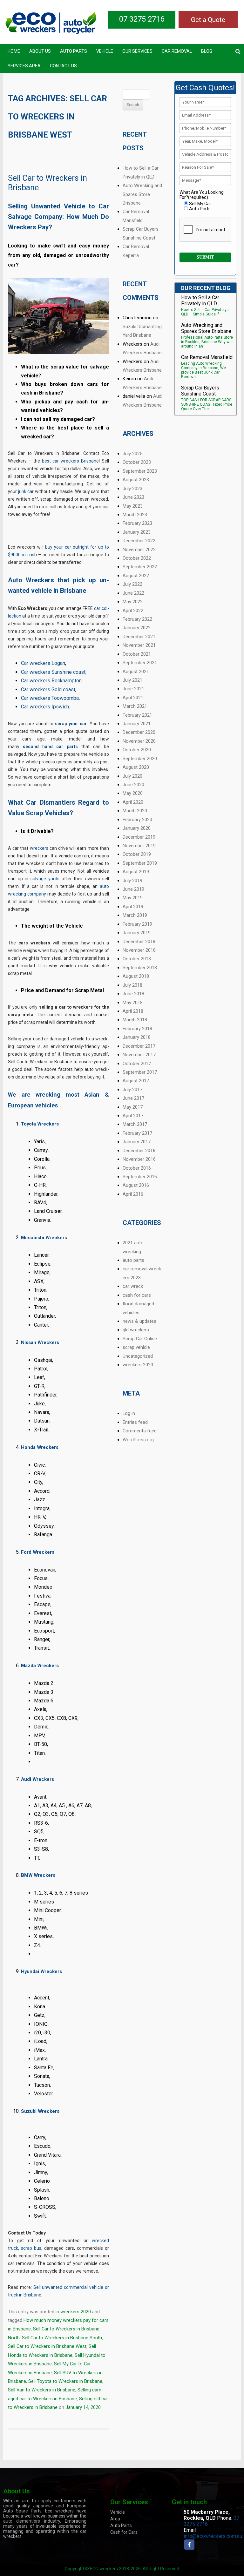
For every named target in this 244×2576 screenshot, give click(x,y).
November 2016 (139, 1159)
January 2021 (137, 724)
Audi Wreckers (37, 1779)
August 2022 (136, 576)
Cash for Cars (124, 2532)
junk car (26, 491)
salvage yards (45, 879)
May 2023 (133, 506)
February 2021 (137, 715)
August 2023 (136, 480)
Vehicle (105, 51)
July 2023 (132, 489)
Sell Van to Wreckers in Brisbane (42, 2390)
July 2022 (132, 584)
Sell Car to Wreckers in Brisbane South (62, 2338)
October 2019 (137, 854)
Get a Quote (208, 20)
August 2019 (136, 872)
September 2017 (140, 1072)
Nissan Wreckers (40, 1342)
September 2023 (140, 471)
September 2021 (140, 663)
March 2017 (135, 1124)
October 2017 (137, 1064)
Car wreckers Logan (43, 663)
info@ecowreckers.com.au (213, 2536)
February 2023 (137, 523)
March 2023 (135, 515)
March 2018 (135, 1020)
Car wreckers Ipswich (45, 707)
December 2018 (139, 942)
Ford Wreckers (38, 1552)
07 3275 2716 (142, 19)
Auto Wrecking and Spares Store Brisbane (142, 194)
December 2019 (139, 837)
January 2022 (137, 628)
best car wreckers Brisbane (71, 461)
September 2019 (140, 863)
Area (115, 2519)
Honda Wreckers (40, 1447)
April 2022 (133, 611)
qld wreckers (136, 1330)
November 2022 (139, 550)
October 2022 (137, 558)
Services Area (24, 66)
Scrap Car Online (140, 1339)
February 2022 (137, 619)
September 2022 (140, 567)
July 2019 (132, 881)
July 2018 (132, 985)
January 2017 (137, 1142)
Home (14, 51)
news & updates (139, 1321)
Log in (129, 1413)
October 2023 (137, 462)
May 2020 (133, 793)
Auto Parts (74, 51)
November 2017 (139, 1055)
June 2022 (133, 593)
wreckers (39, 848)
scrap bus (31, 2248)
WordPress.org (138, 1440)
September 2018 (140, 968)
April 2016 (133, 1194)
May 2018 (133, 1003)
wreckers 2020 (76, 2312)
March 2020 (135, 811)
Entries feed (135, 1422)
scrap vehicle (136, 1347)
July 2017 (132, 1090)
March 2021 (135, 706)
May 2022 (133, 602)
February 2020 (137, 820)
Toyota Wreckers (40, 1124)
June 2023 (133, 497)
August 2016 (136, 1185)
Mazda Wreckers (40, 1666)
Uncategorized (138, 1356)
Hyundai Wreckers (41, 1971)
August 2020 (136, 767)
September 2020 (140, 759)
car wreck (133, 1286)
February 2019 (137, 924)
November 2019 (139, 846)
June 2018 (133, 994)
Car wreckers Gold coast (48, 690)
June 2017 (133, 1098)
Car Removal (177, 51)
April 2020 (133, 802)
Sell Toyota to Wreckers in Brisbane (65, 2381)
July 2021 (132, 680)
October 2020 (137, 750)
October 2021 (137, 654)
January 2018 (137, 1037)
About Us (40, 51)
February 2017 (137, 1133)
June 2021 (133, 689)
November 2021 (139, 645)
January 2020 (137, 828)
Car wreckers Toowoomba (50, 698)
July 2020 (132, 776)
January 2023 (137, 532)
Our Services (137, 51)
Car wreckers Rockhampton (51, 681)
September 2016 (140, 1177)
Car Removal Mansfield (207, 357)
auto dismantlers (22, 2521)
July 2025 (132, 454)
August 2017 (136, 1081)
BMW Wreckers (38, 1875)
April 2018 (133, 1011)
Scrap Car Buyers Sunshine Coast (200, 391)
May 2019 (133, 898)
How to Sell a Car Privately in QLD (200, 301)
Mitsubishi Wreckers (44, 1238)
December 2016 (139, 1151)
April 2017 (133, 1116)
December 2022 (139, 541)
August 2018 (136, 976)
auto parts (133, 1260)
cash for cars (137, 1295)
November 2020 (139, 741)
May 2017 (133, 1107)
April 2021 (133, 698)
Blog (207, 51)
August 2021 (136, 672)
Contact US (63, 66)
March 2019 (135, 915)
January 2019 (137, 933)
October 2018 (137, 959)
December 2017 (139, 1046)
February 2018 (137, 1029)
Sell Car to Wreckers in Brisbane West (47, 2346)
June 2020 (133, 785)
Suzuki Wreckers (40, 2111)
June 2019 (133, 889)
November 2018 (139, 950)
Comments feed (140, 1431)
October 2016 (137, 1168)
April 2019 (133, 907)
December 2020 (139, 732)
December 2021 (139, 637)
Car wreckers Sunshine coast (53, 672)
